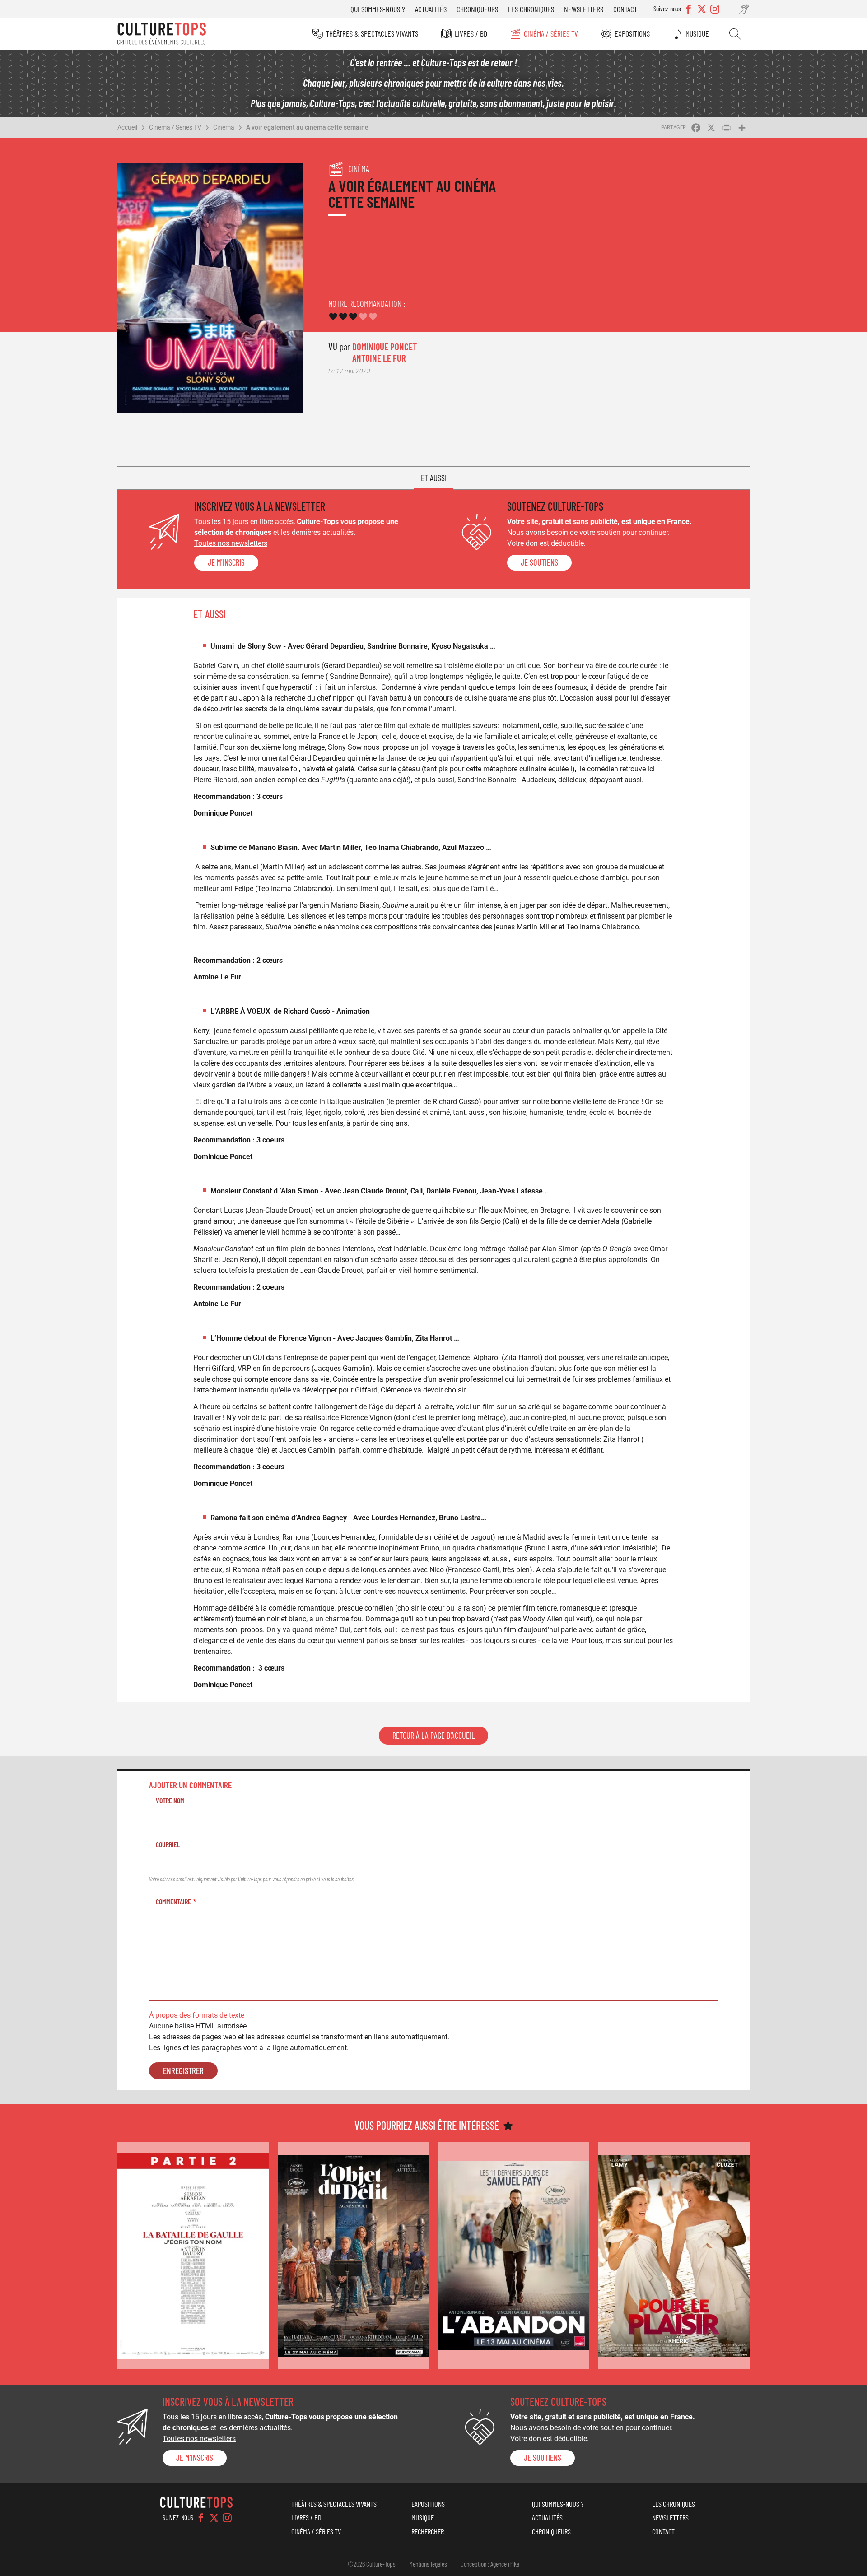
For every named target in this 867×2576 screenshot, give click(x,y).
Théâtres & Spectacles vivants (372, 33)
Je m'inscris (226, 562)
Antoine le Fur (379, 358)
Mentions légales (428, 2564)
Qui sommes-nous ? (378, 9)
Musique (697, 33)
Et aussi (434, 478)
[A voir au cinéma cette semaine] (193, 2256)
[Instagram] (227, 2518)
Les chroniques (531, 9)
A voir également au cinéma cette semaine (307, 127)
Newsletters (584, 9)
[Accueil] (162, 34)
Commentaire (173, 1901)
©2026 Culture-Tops (372, 2564)
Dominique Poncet (385, 346)
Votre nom (170, 1800)
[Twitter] (214, 2518)
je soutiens (539, 562)
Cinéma (224, 127)
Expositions (632, 33)
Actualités (431, 9)
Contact (625, 9)
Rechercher (735, 34)
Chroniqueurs (477, 9)
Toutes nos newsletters (231, 543)
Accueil (127, 127)
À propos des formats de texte (197, 2015)
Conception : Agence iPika (490, 2564)
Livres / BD (471, 33)
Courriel (168, 1844)
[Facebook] (201, 2518)
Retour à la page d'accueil (433, 1736)
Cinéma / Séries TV (551, 33)
